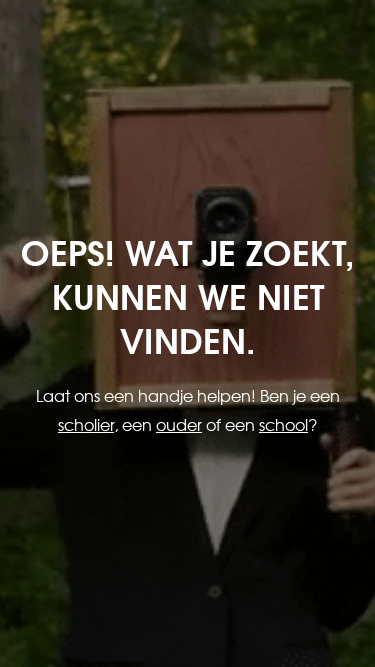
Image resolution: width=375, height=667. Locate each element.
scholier (86, 424)
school (283, 424)
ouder (179, 424)
